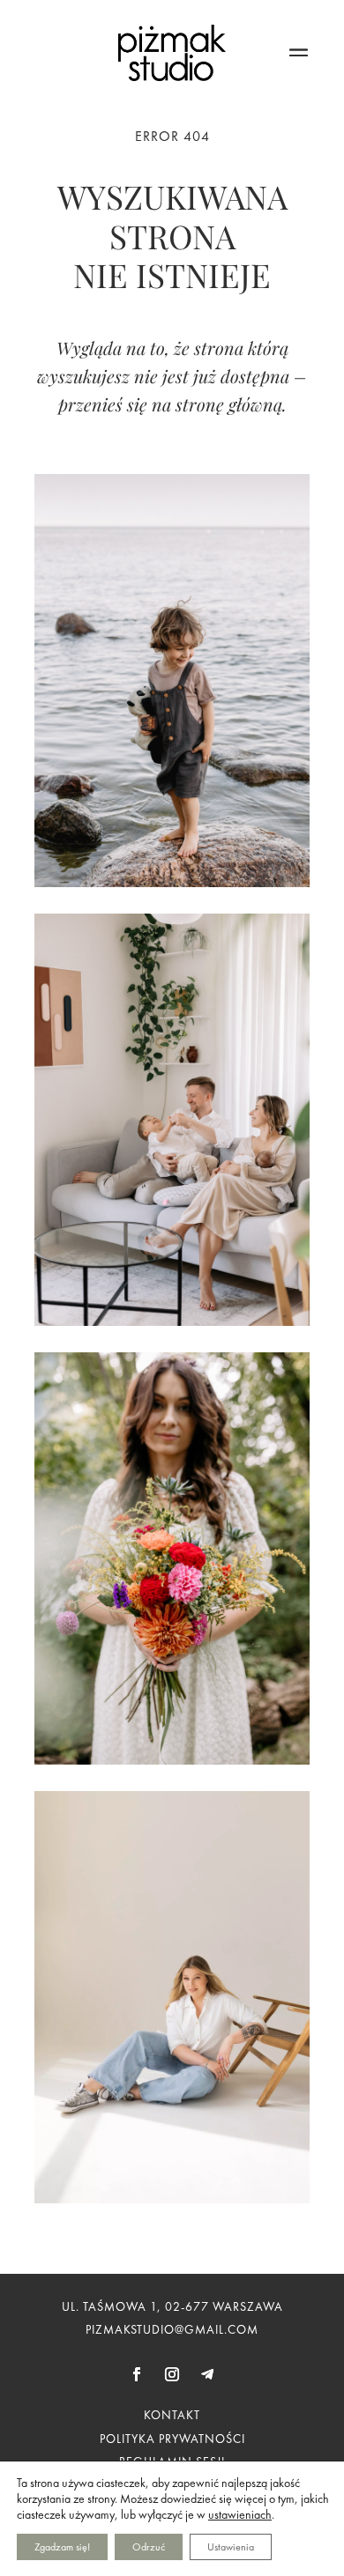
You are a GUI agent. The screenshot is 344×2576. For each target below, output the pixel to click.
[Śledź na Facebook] (137, 2374)
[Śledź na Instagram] (172, 2374)
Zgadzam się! (62, 2547)
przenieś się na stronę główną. (172, 404)
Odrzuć (149, 2547)
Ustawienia (231, 2547)
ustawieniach (240, 2514)
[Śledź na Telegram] (207, 2374)
